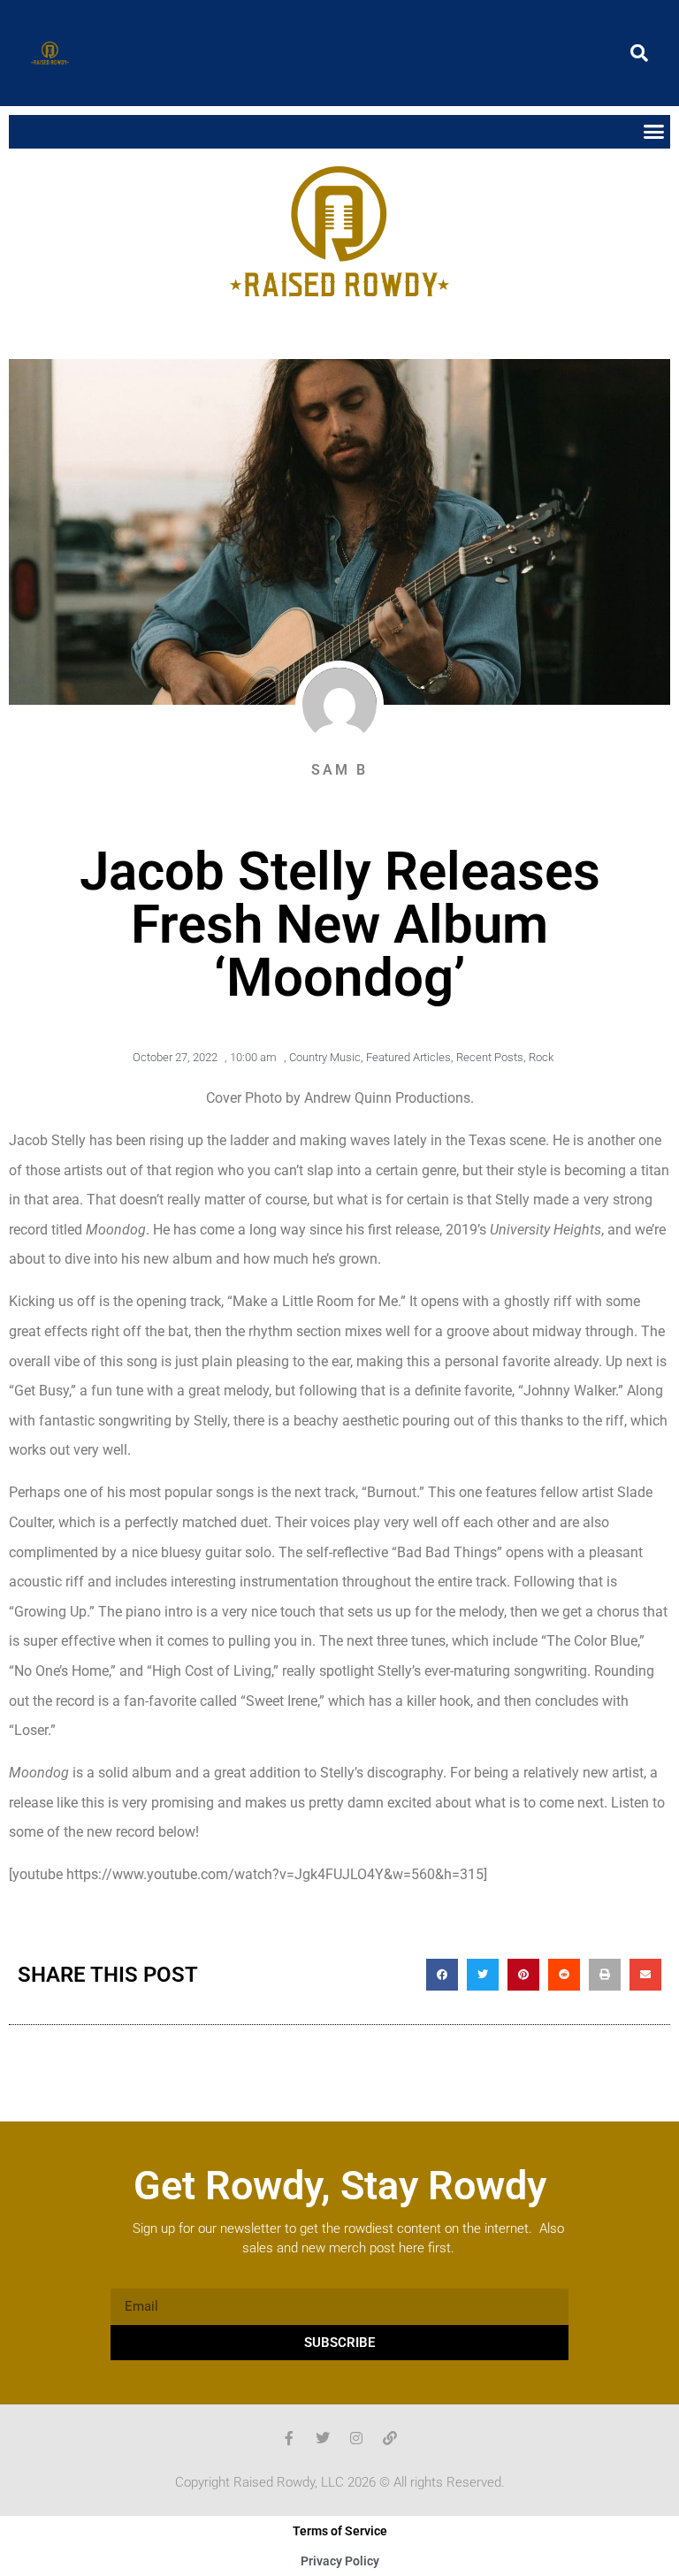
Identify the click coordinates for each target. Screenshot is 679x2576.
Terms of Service (340, 2531)
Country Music (325, 1057)
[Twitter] (323, 2438)
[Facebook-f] (289, 2438)
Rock (541, 1057)
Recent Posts (490, 1057)
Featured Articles (408, 1057)
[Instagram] (356, 2438)
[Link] (390, 2438)
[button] (639, 53)
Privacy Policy (340, 2561)
